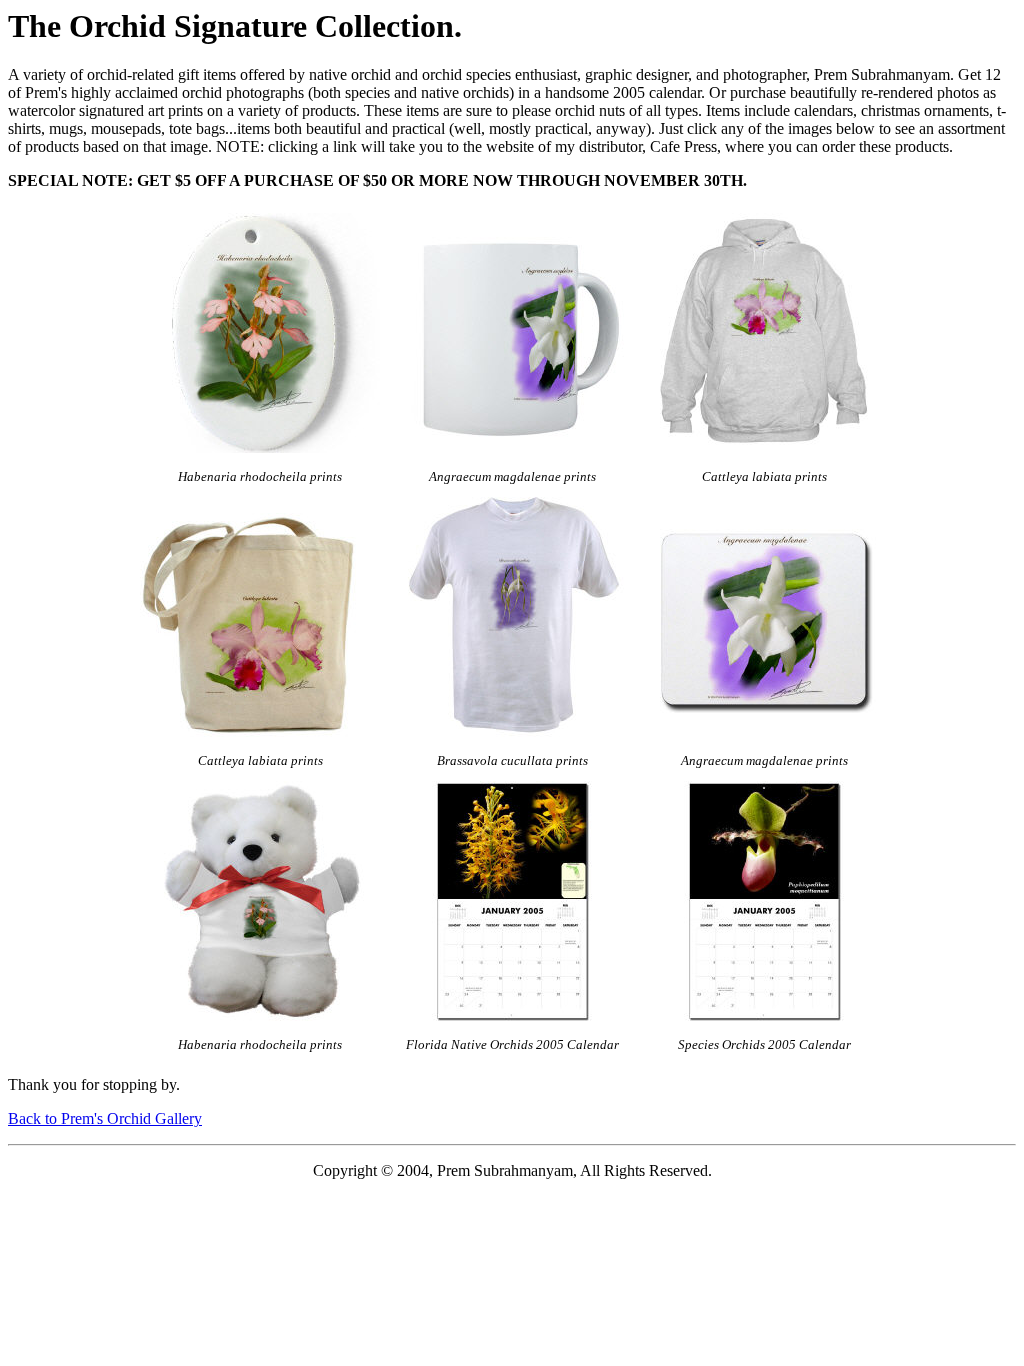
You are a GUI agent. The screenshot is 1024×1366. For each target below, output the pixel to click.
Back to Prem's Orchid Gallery (105, 1118)
